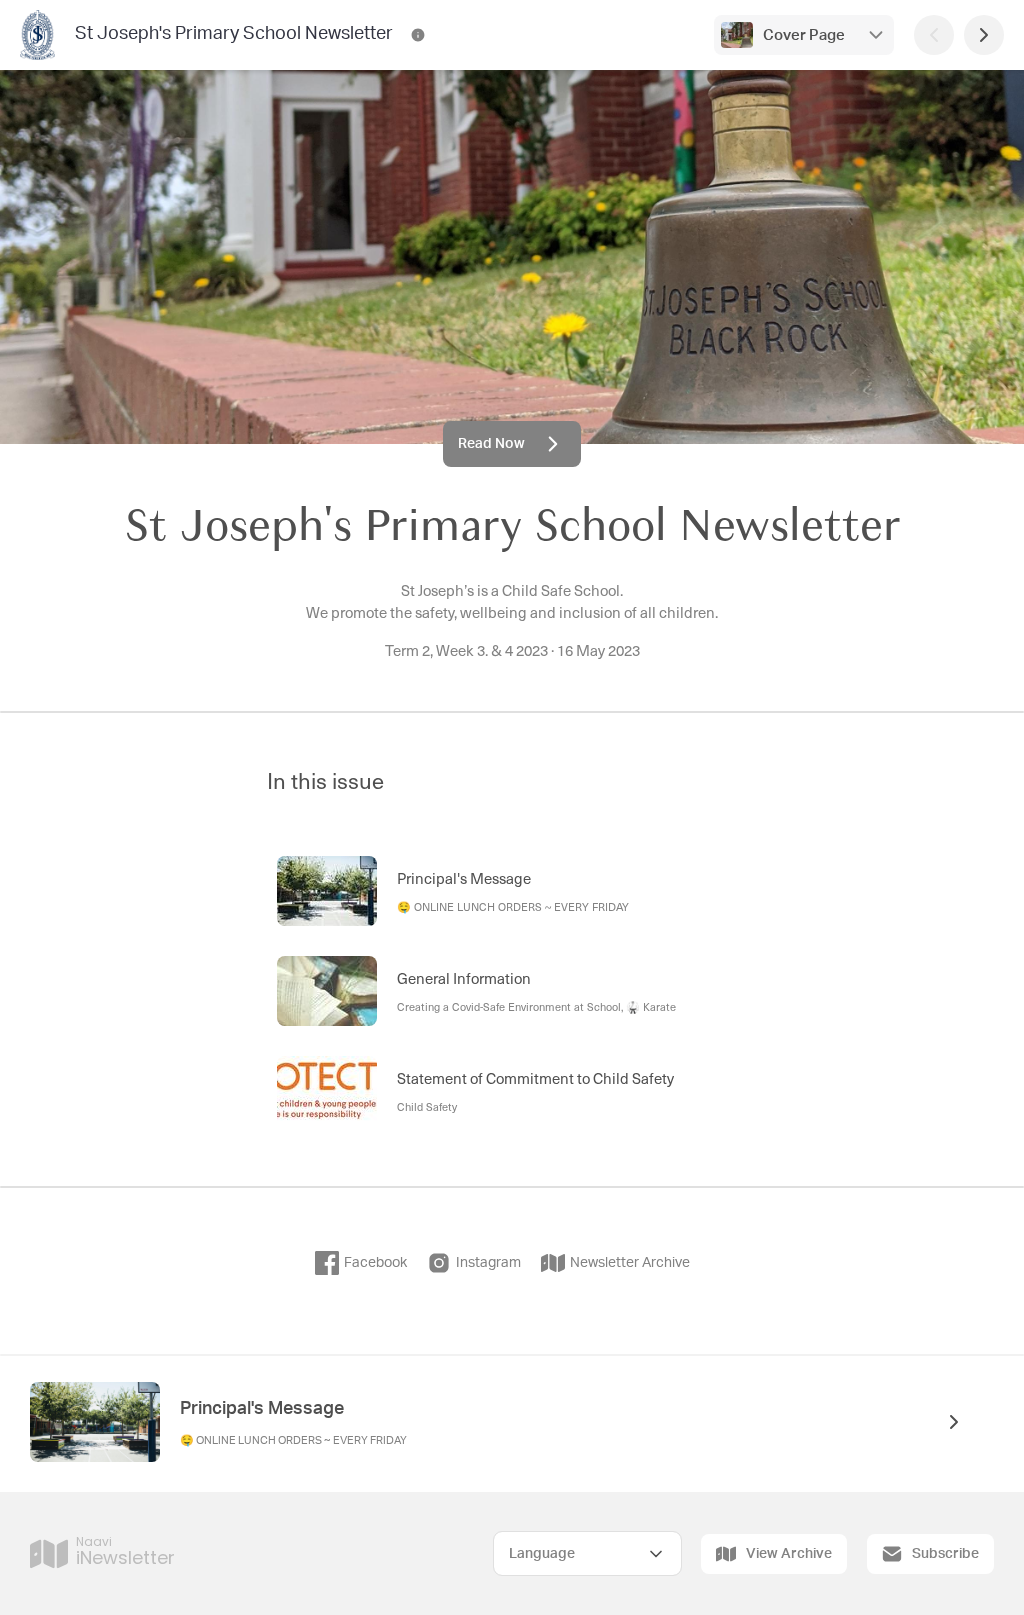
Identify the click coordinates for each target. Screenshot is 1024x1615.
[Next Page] (984, 35)
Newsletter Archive (630, 1263)
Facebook (375, 1263)
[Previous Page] (934, 35)
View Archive (789, 1554)
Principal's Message (262, 1409)
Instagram (488, 1263)
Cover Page (804, 35)
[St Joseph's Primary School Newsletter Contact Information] (418, 35)
